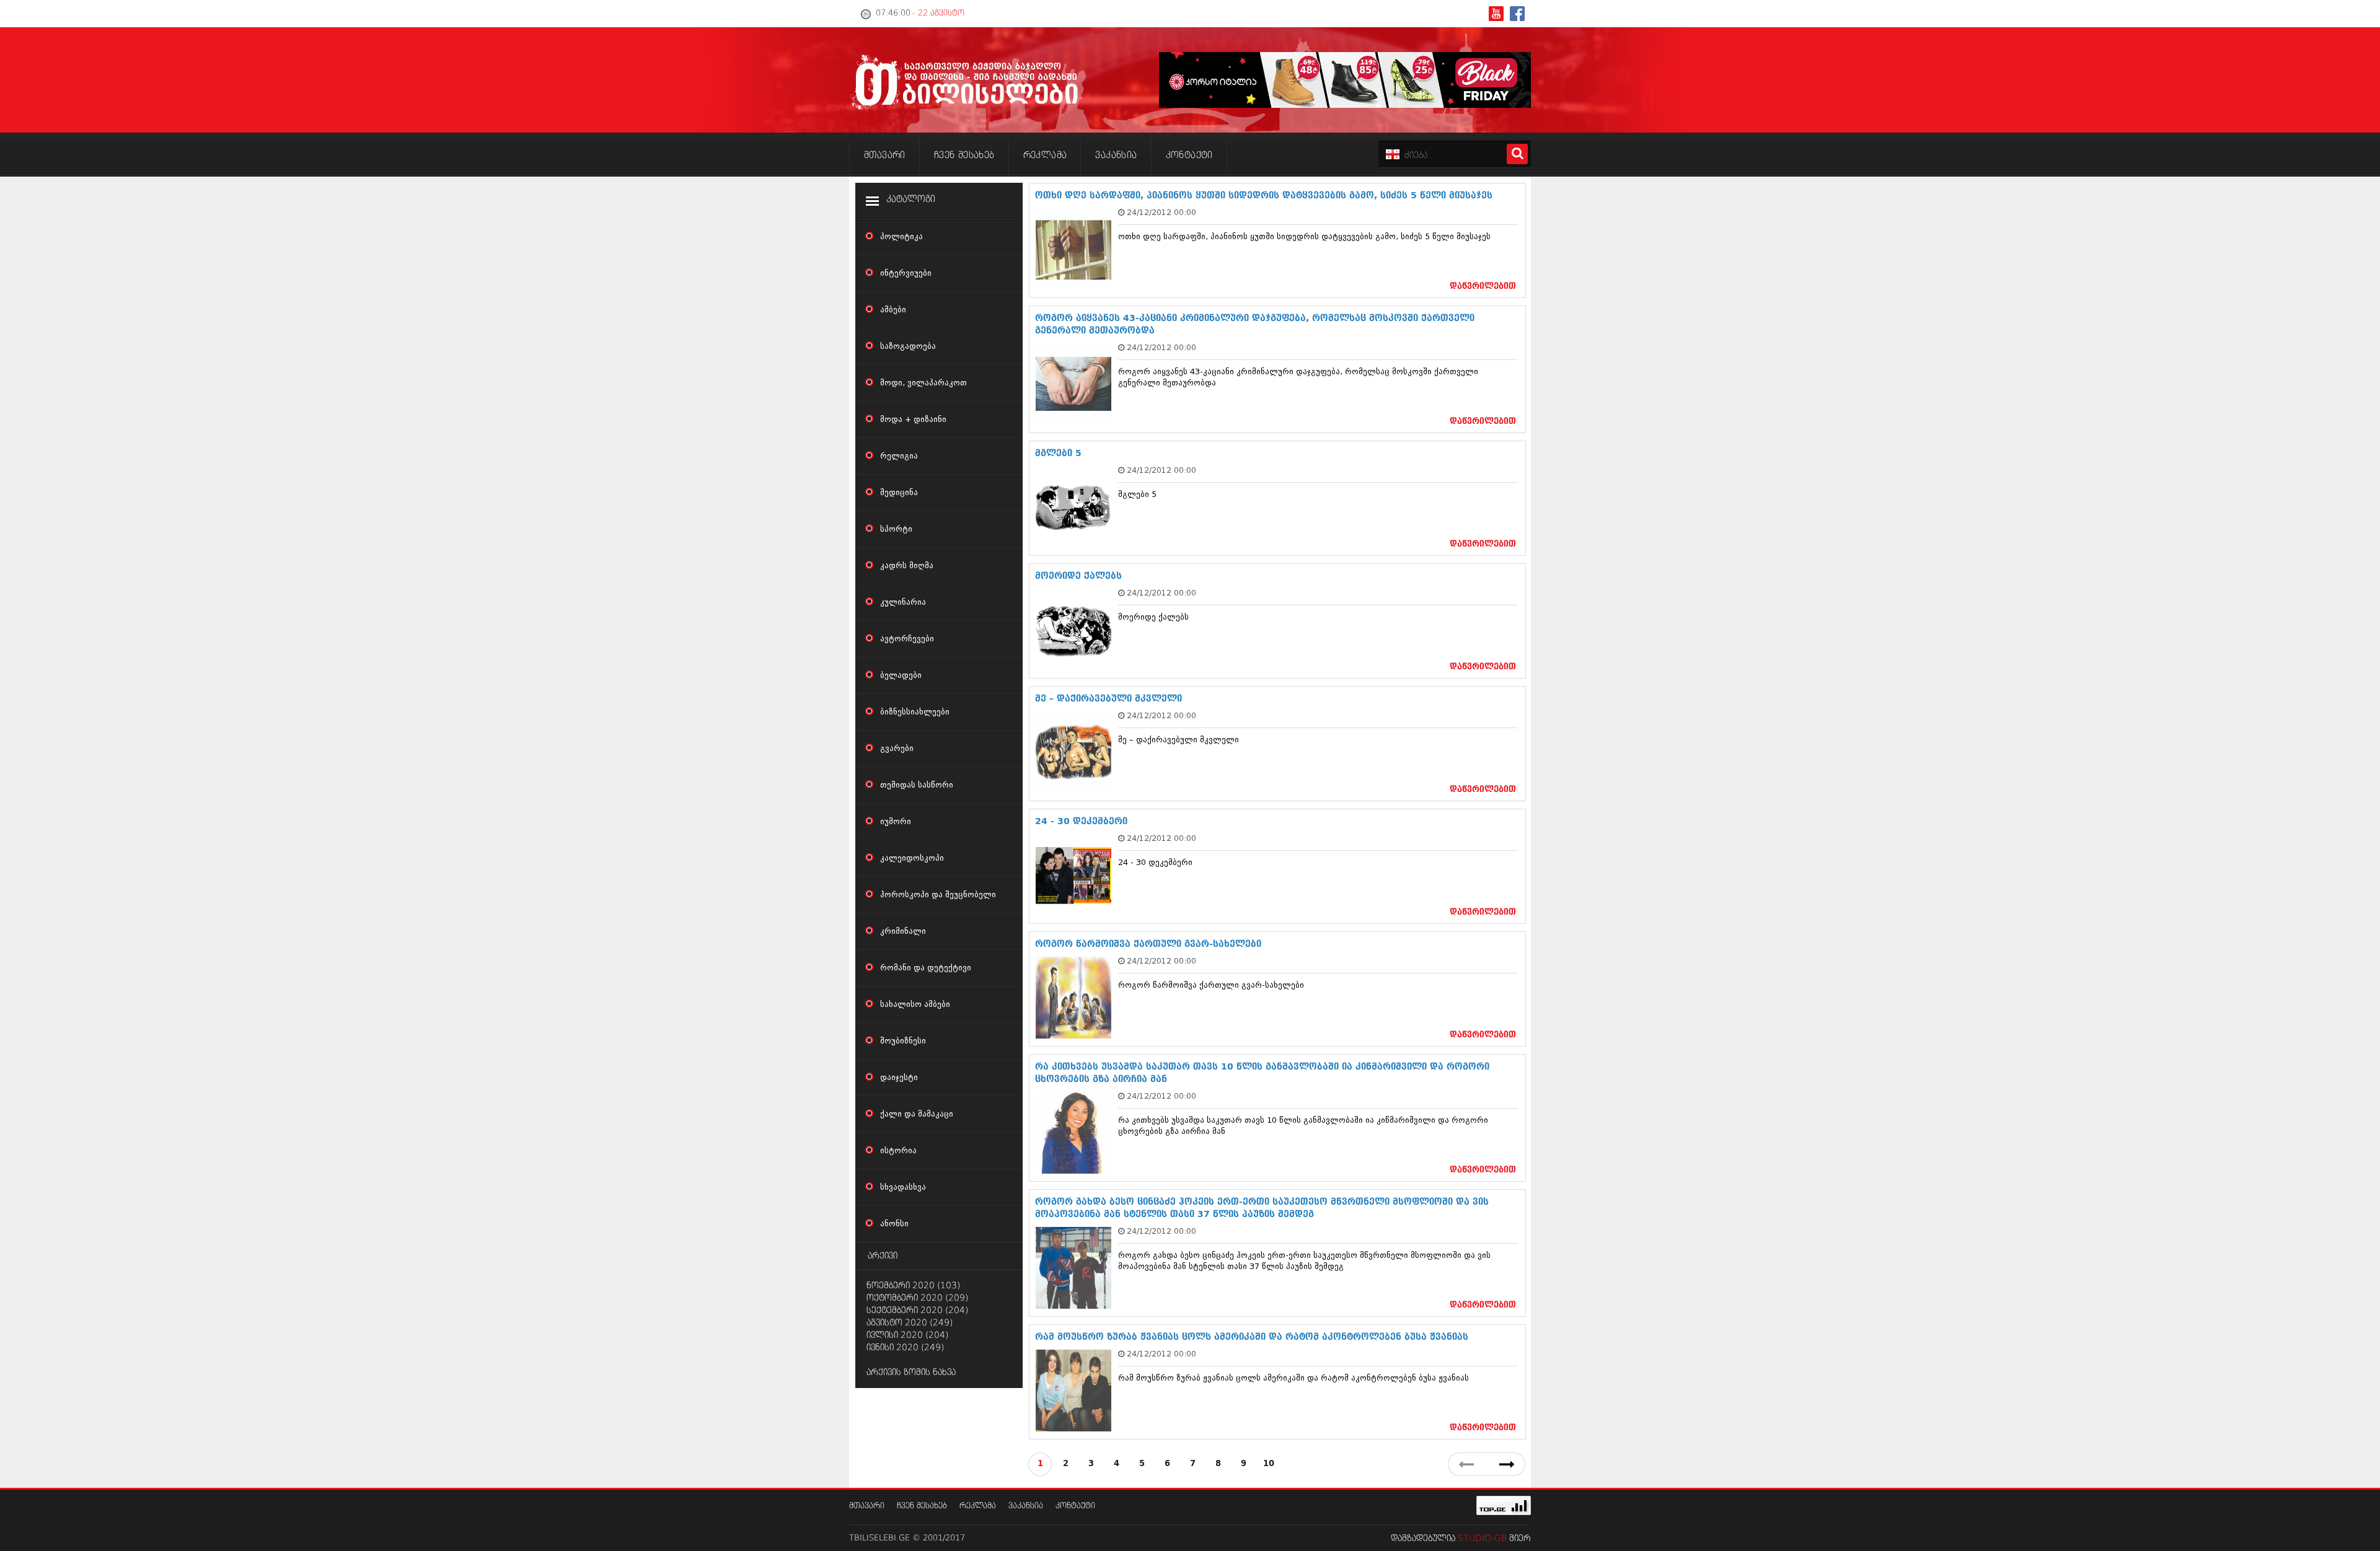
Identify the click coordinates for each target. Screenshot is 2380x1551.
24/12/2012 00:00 (1161, 212)
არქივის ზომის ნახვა (911, 1373)
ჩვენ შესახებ (922, 1506)
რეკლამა (978, 1506)
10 (1269, 1464)
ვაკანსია (1026, 1506)
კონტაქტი (1075, 1506)
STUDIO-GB (1482, 1539)
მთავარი (867, 1506)
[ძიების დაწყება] (1517, 154)
